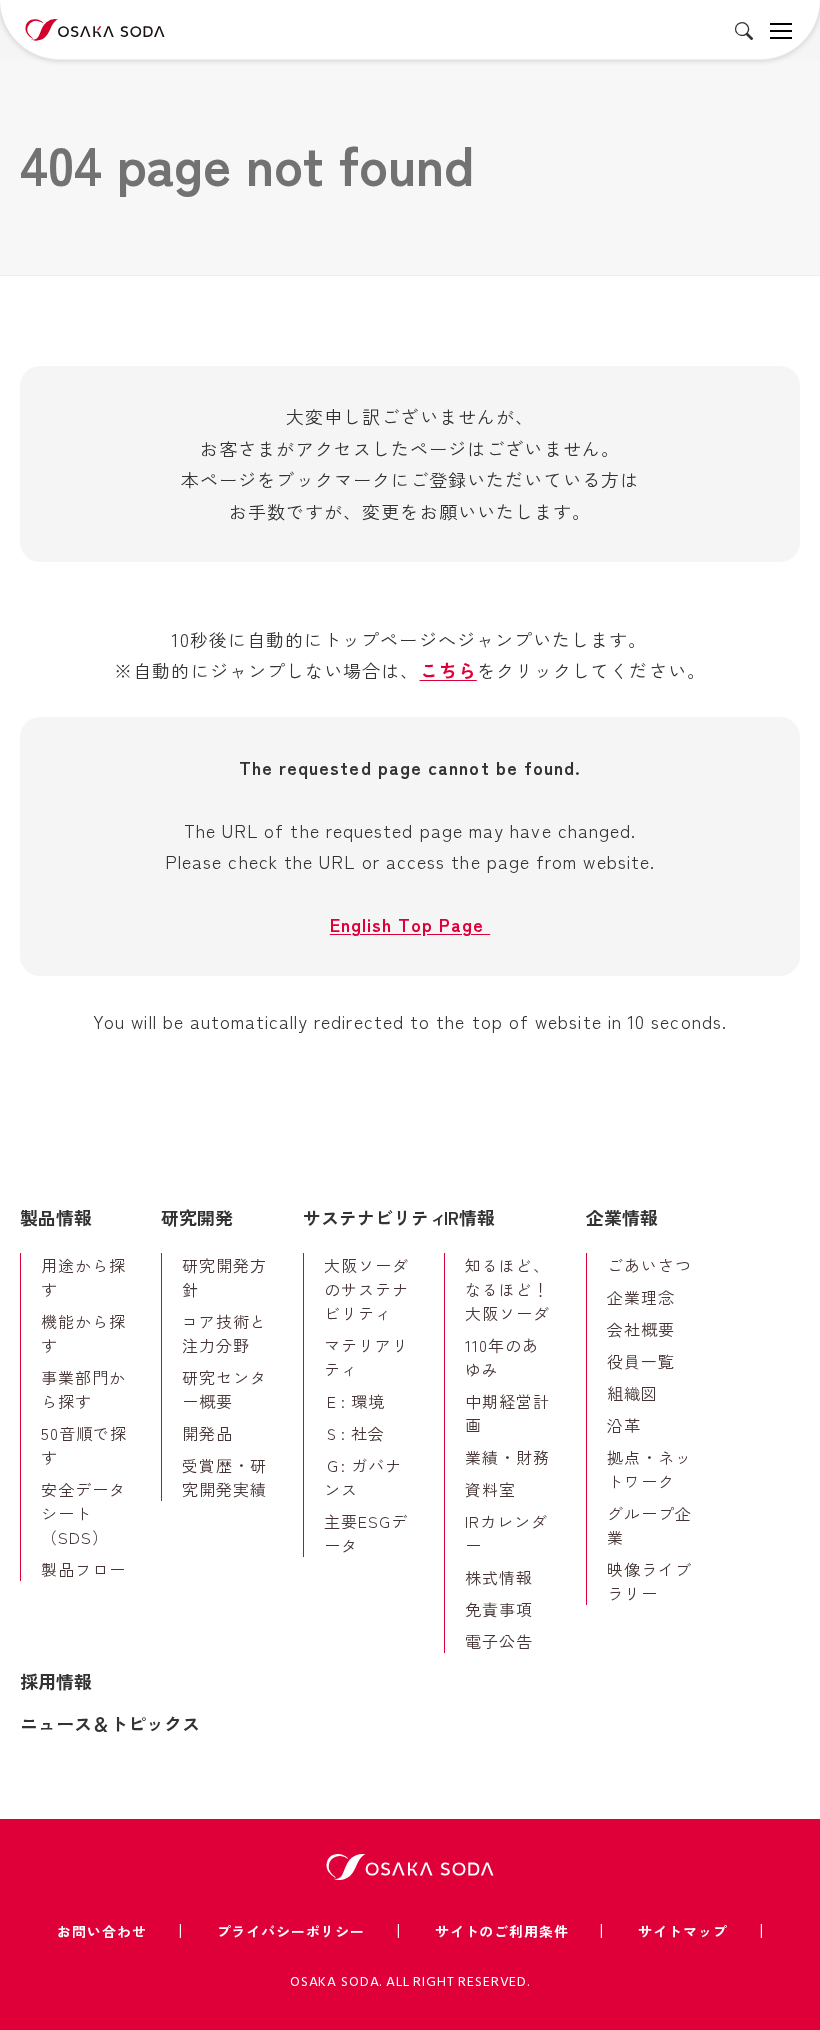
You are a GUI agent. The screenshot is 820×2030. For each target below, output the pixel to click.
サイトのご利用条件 (502, 1931)
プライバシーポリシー (291, 1931)
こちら (448, 670)
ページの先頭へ (775, 1179)
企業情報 (622, 1217)
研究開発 (197, 1217)
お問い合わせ (101, 1931)
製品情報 (56, 1217)
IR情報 (469, 1217)
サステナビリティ (375, 1217)
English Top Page (410, 924)
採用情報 (56, 1681)
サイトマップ (682, 1931)
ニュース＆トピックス (110, 1723)
